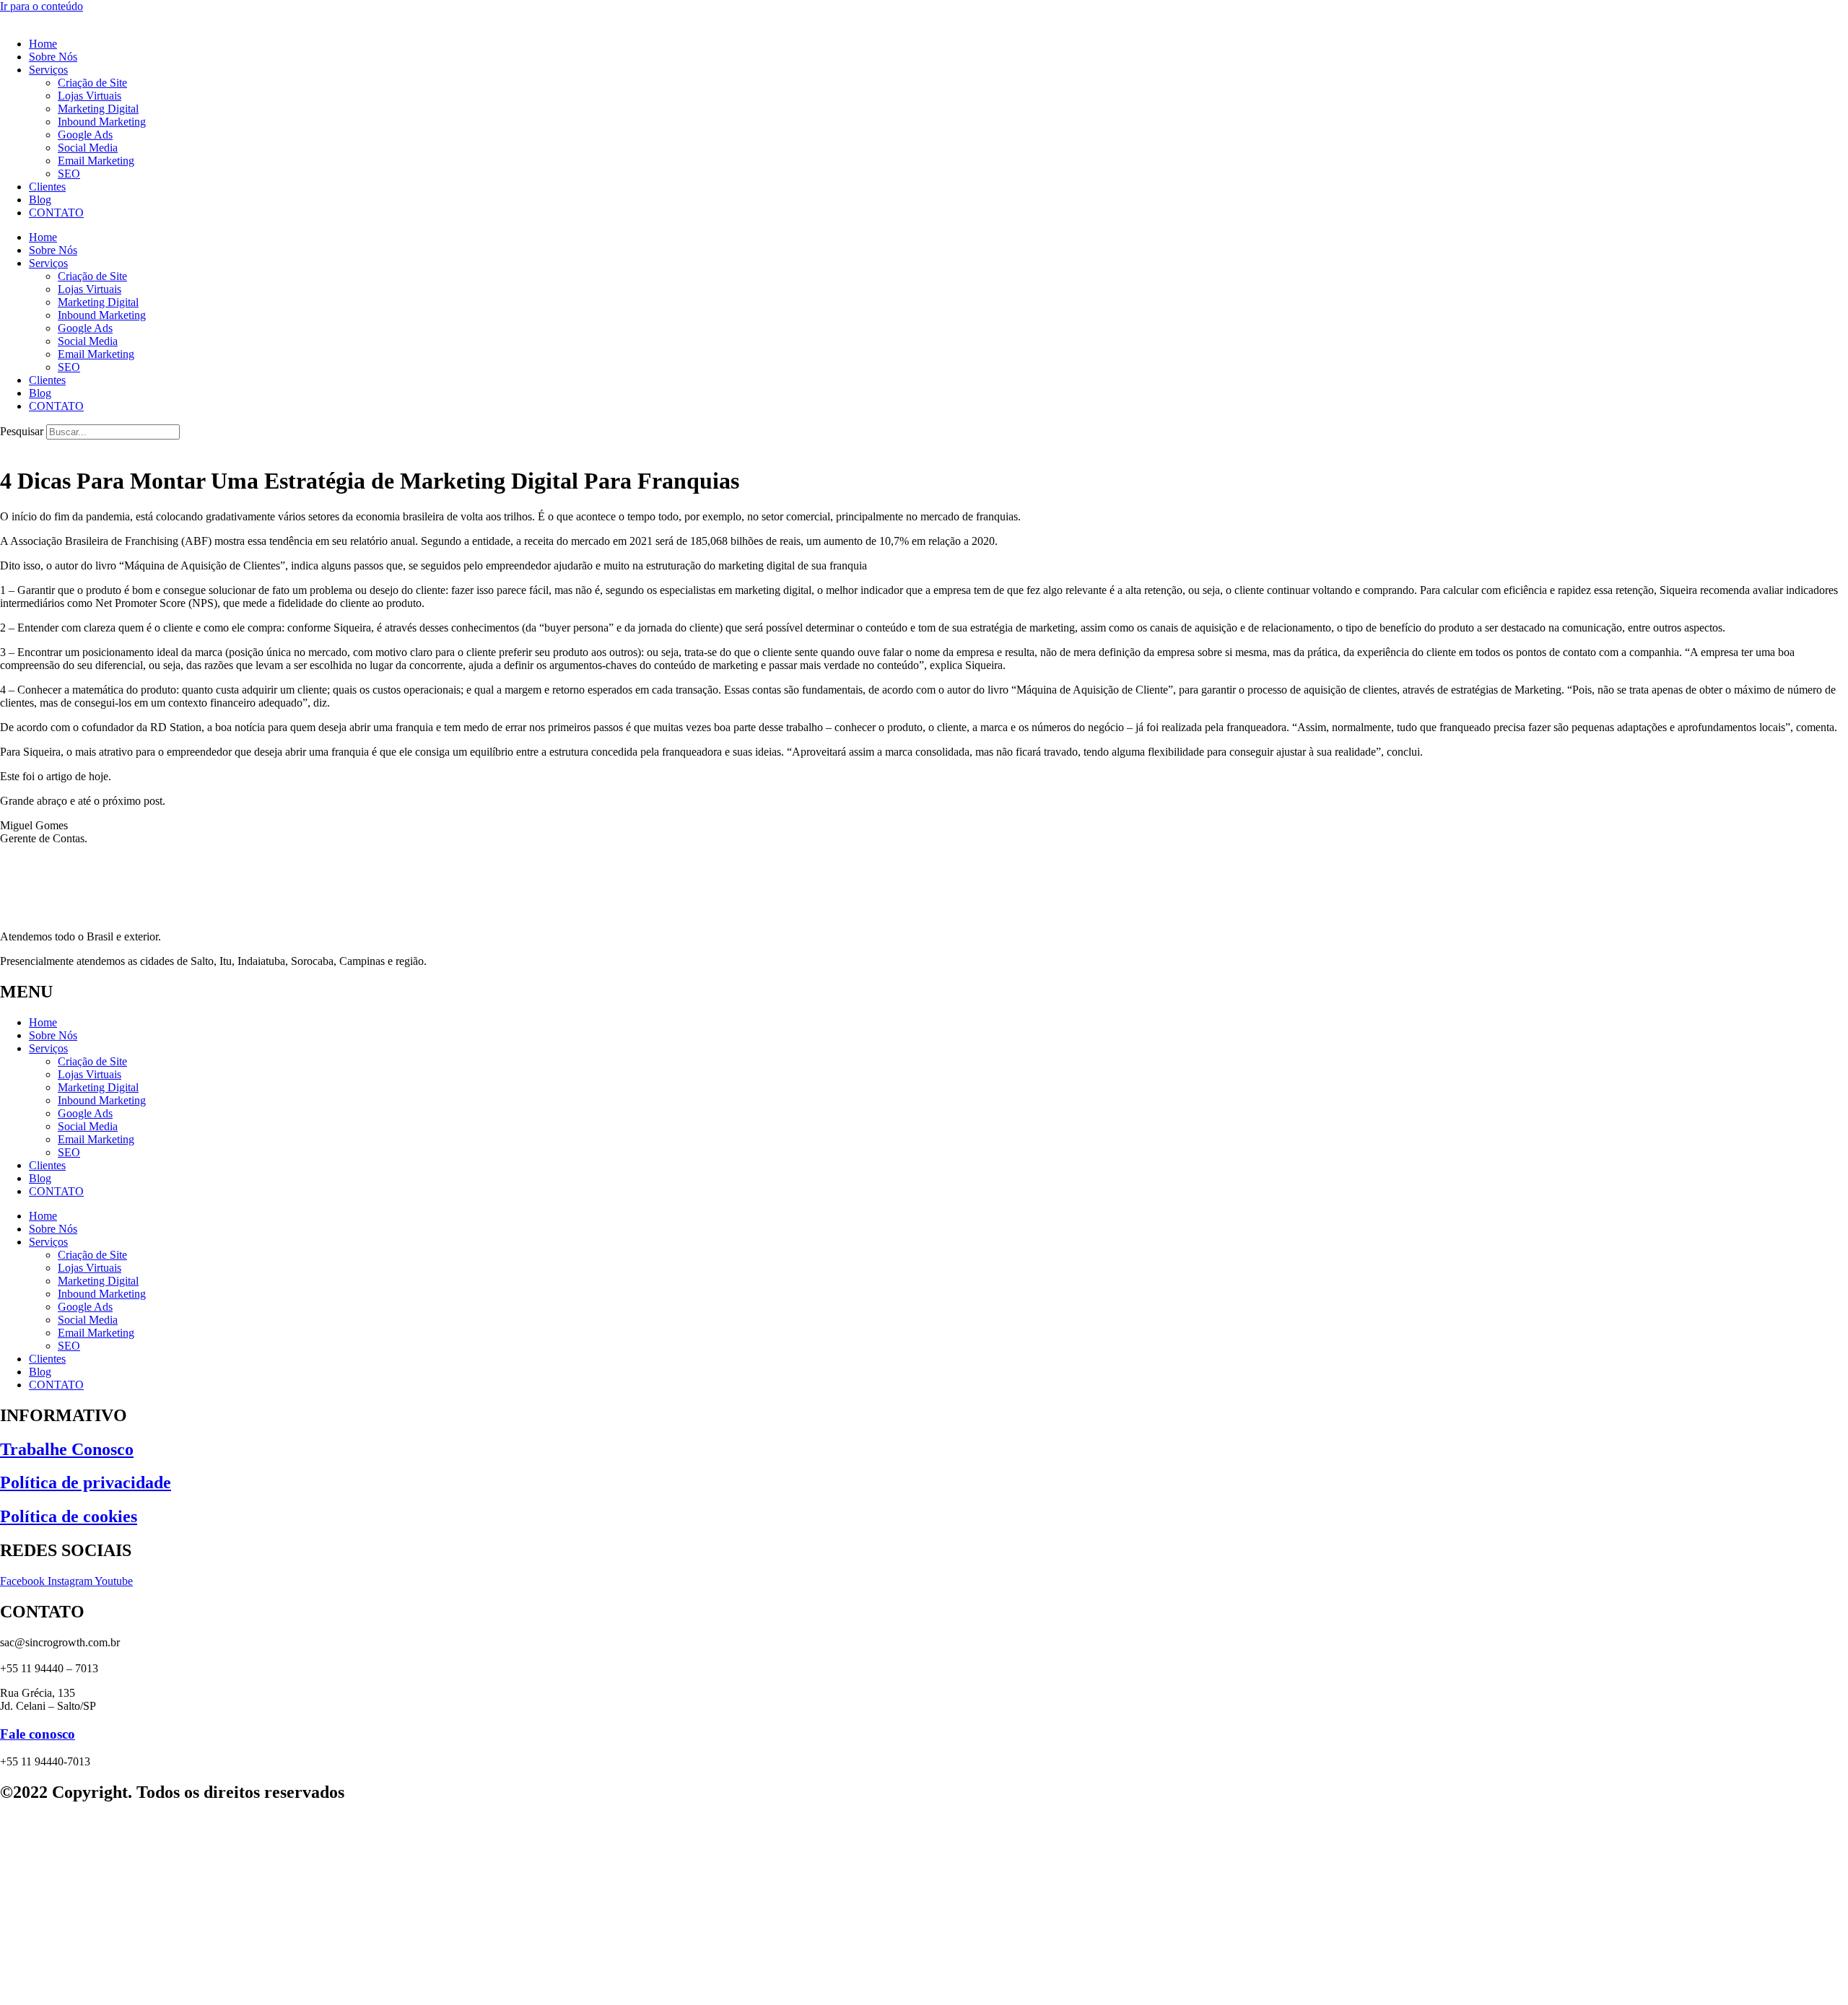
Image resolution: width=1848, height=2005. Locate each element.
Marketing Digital (98, 109)
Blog (40, 200)
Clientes (47, 187)
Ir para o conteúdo (42, 6)
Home (43, 44)
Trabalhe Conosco (67, 1449)
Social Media (88, 148)
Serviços (48, 70)
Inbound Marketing (102, 122)
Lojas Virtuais (90, 96)
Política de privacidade (86, 1482)
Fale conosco (38, 1734)
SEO (69, 174)
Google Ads (85, 135)
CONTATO (56, 213)
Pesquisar (22, 431)
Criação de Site (92, 83)
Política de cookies (69, 1516)
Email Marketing (96, 161)
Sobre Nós (53, 57)
